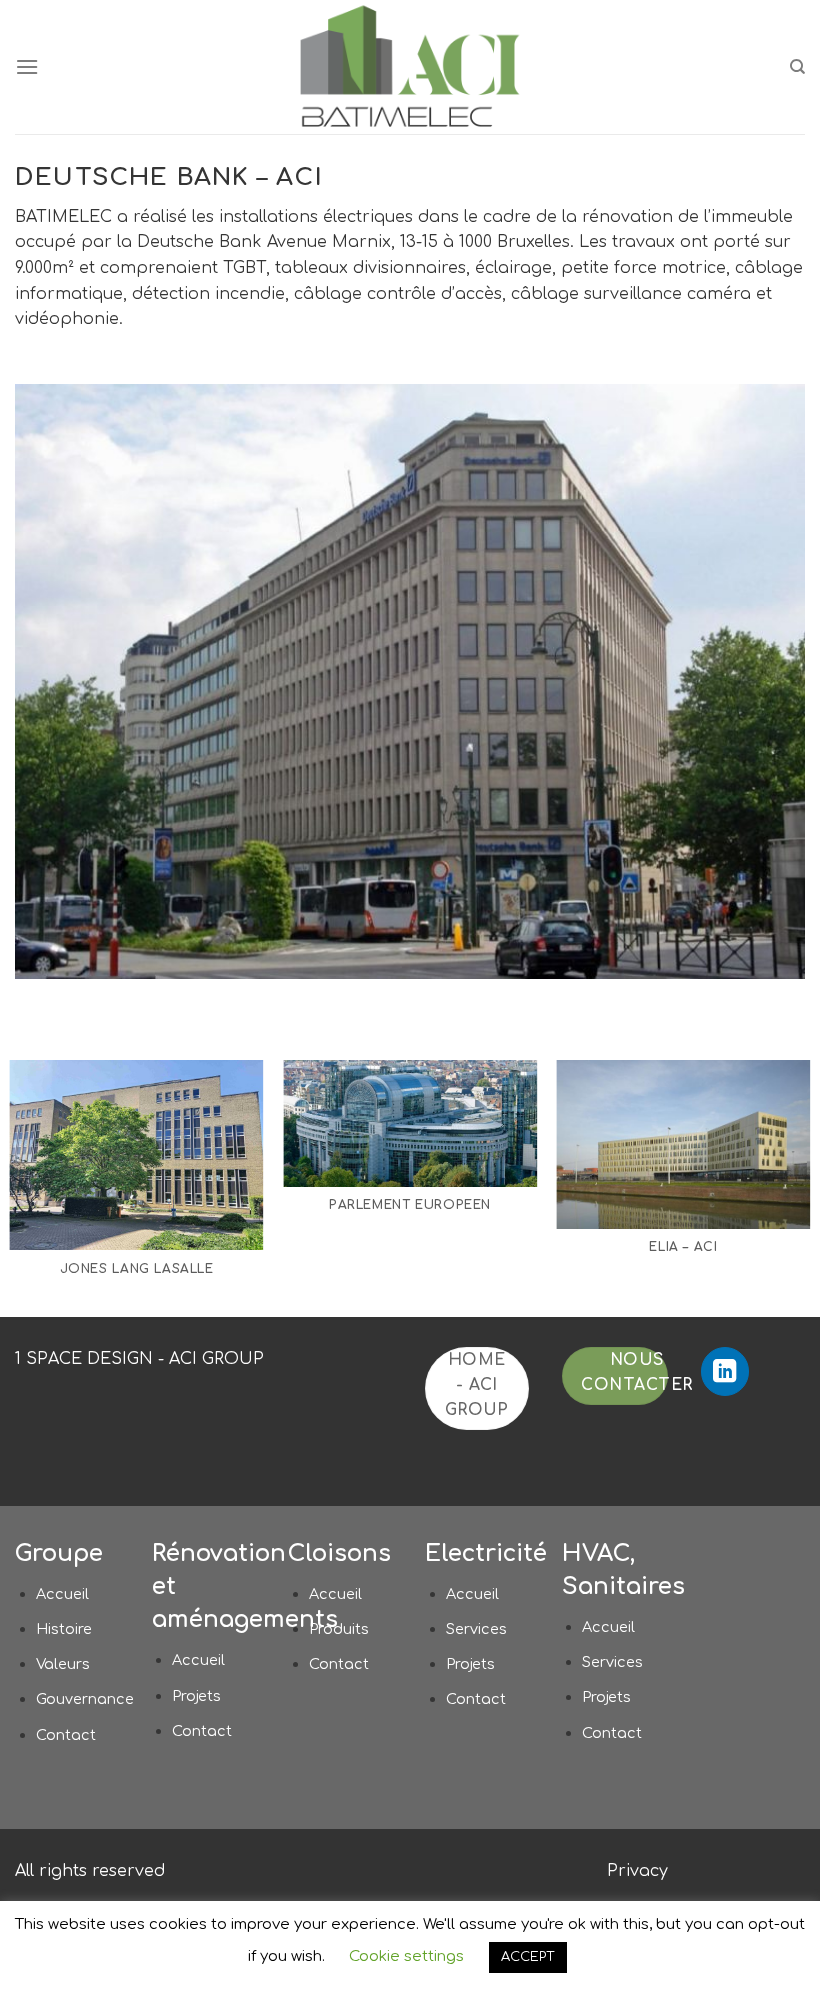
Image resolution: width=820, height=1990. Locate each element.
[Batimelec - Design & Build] (410, 67)
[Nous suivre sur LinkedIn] (725, 1371)
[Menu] (27, 66)
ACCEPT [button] (528, 1957)
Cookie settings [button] (406, 1956)
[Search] (797, 67)
